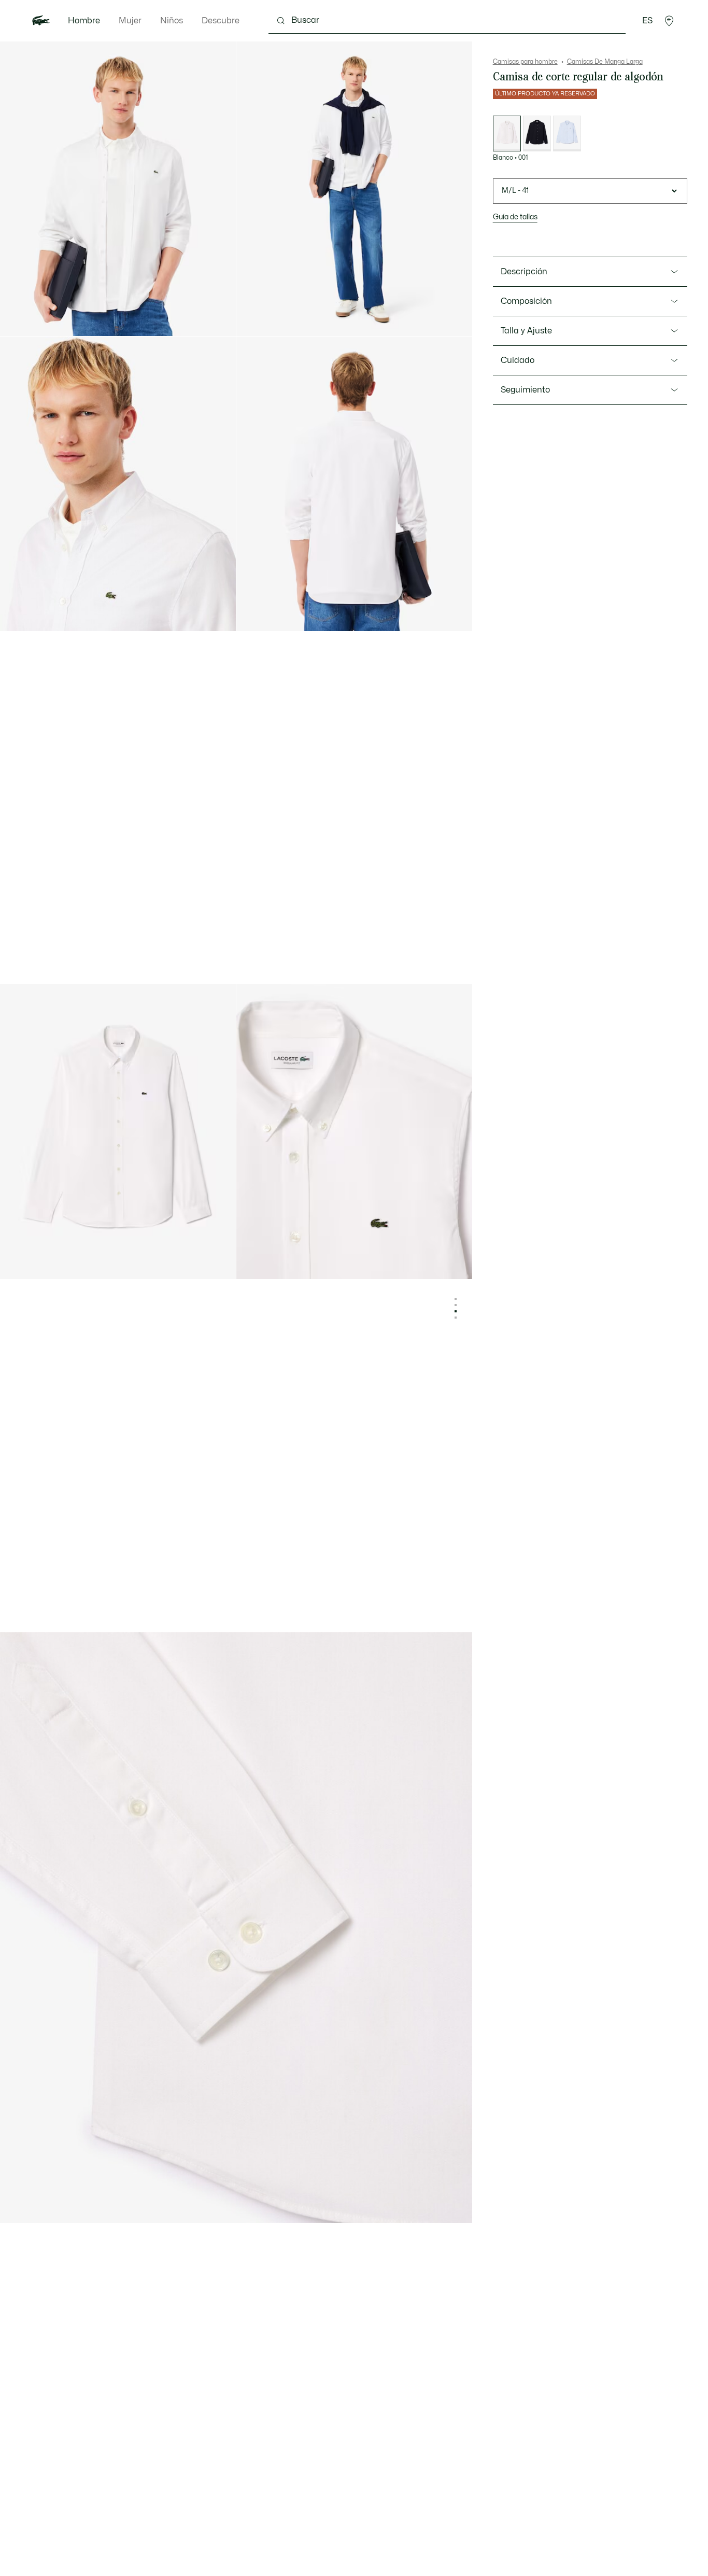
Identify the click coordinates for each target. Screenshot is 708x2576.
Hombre (84, 21)
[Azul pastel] (567, 134)
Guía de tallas (515, 217)
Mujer (130, 21)
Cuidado (518, 360)
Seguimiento (525, 390)
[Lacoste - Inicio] (41, 21)
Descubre (221, 21)
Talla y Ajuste (526, 331)
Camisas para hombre (525, 62)
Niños (172, 21)
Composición (526, 301)
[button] (669, 21)
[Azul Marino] (537, 134)
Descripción (524, 272)
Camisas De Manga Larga (605, 62)
